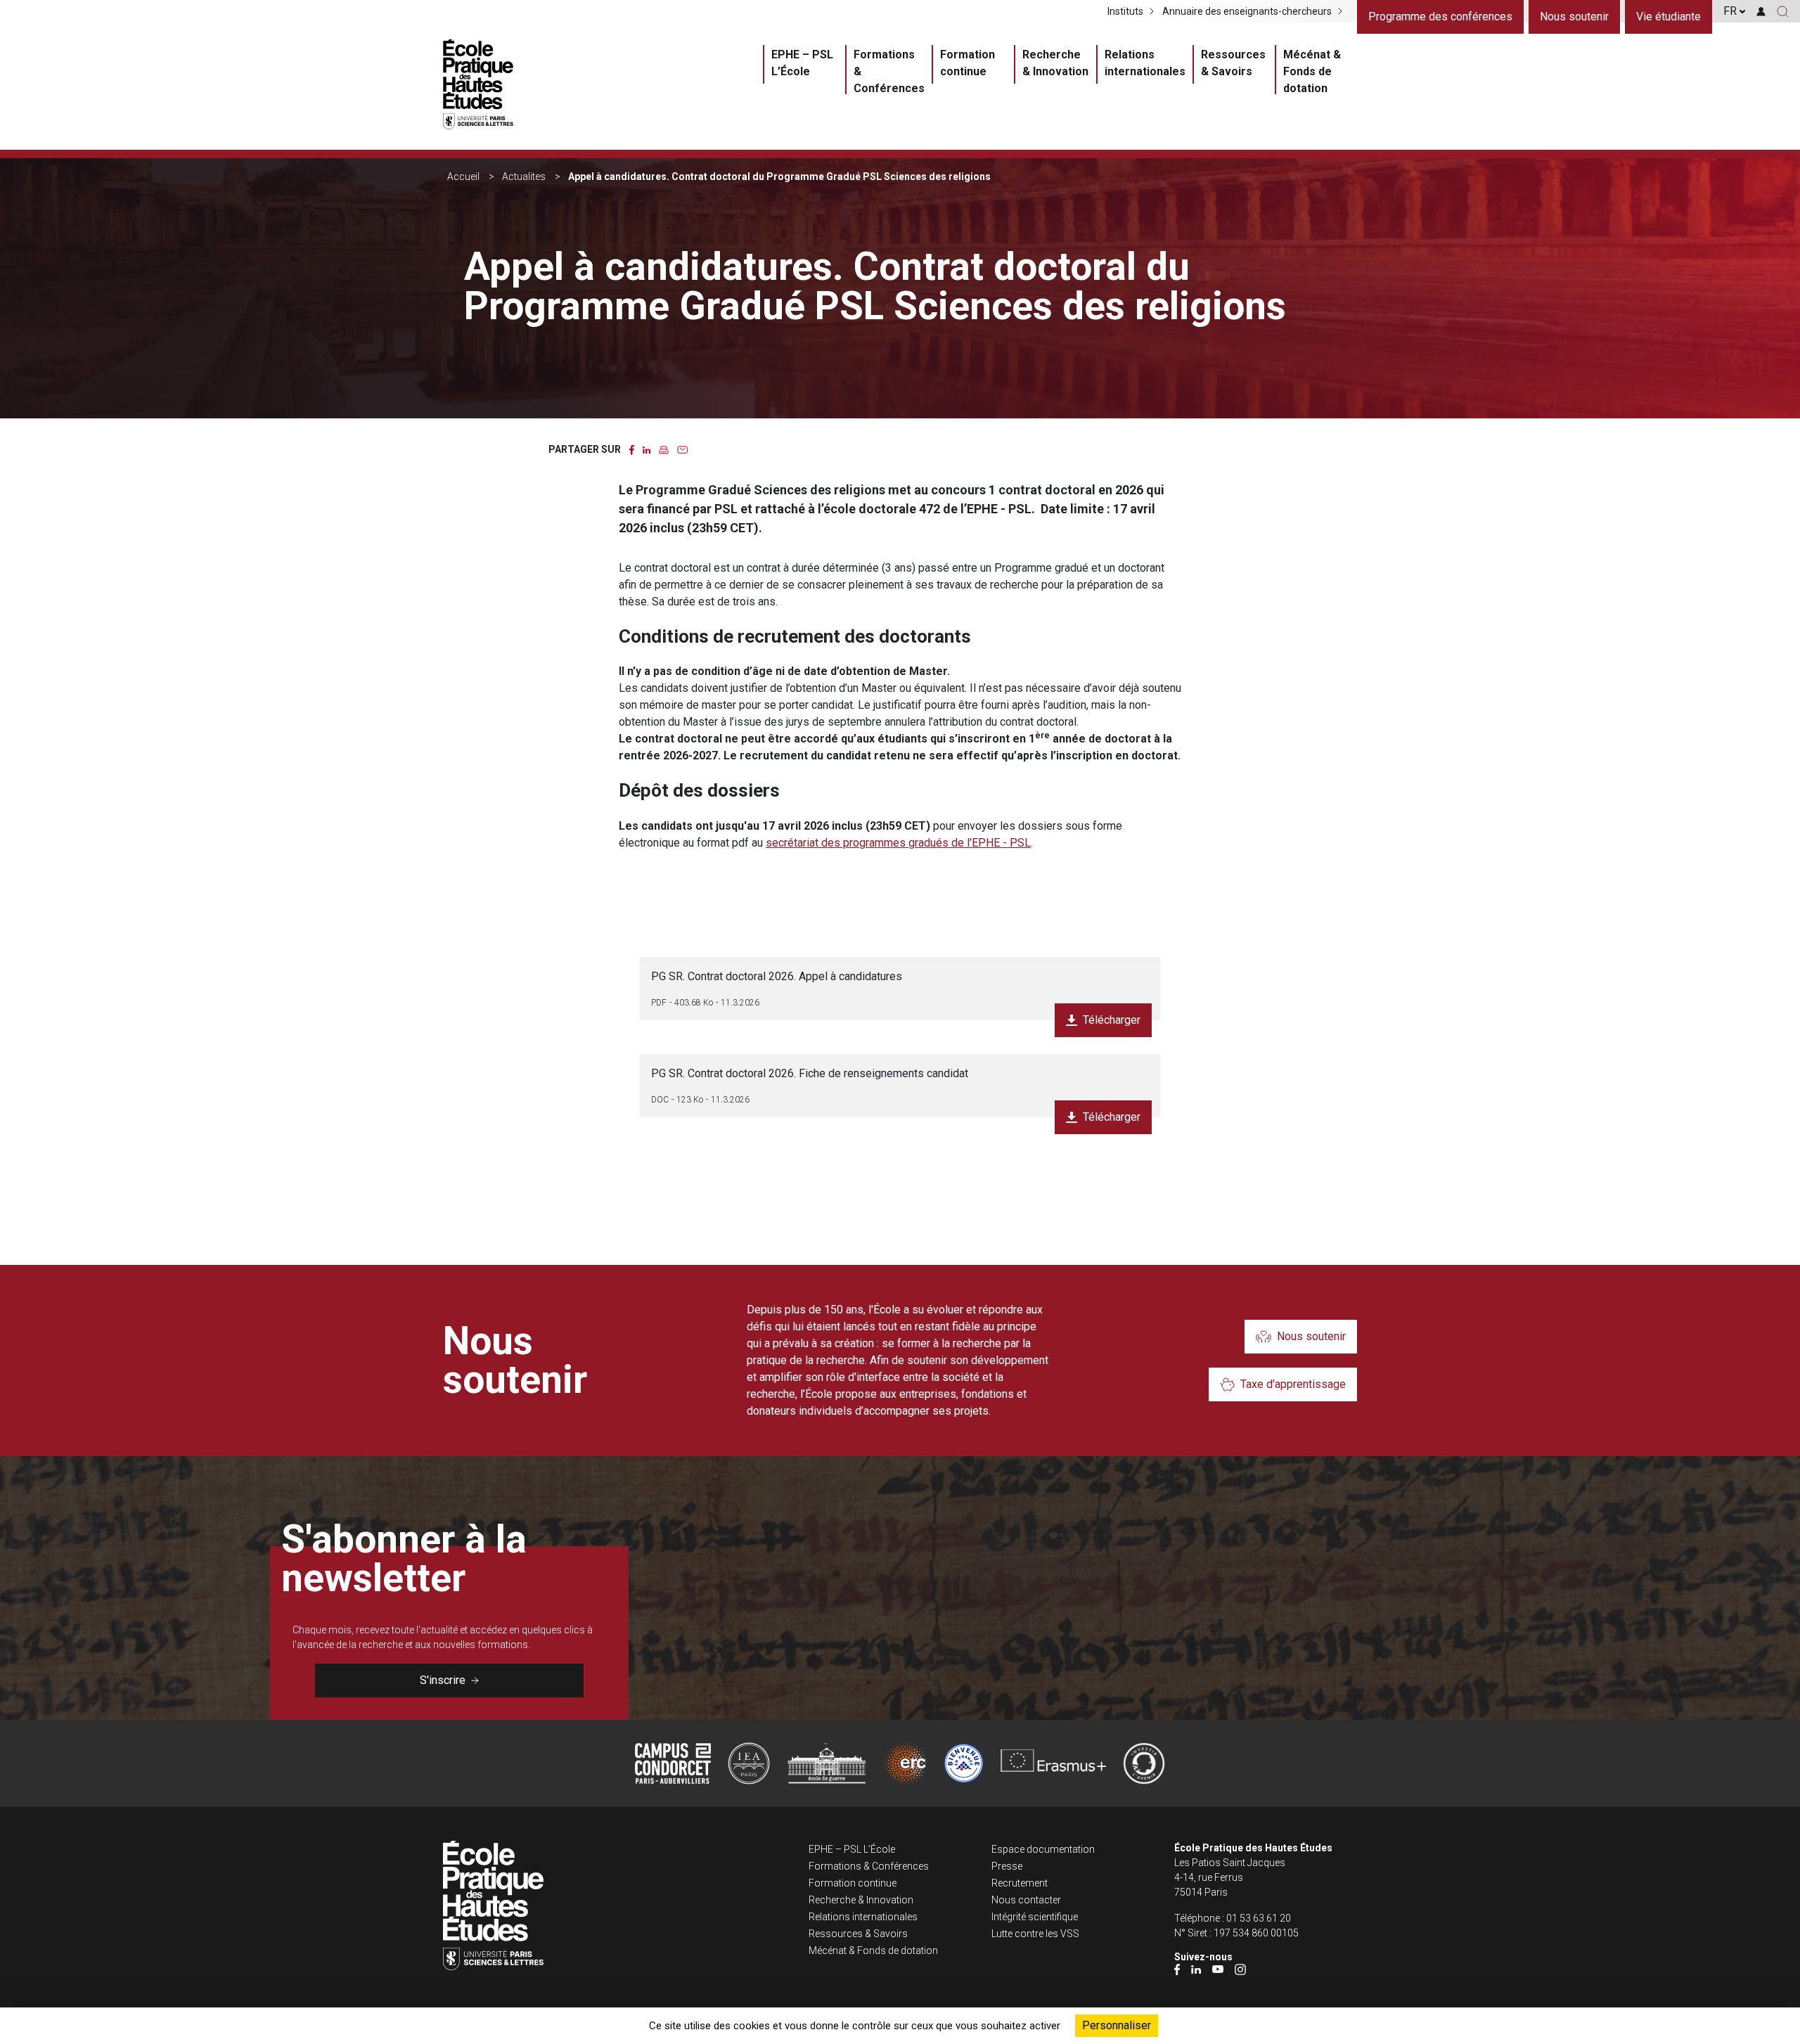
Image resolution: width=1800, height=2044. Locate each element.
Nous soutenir (1574, 17)
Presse (1007, 1866)
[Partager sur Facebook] (632, 449)
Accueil (463, 176)
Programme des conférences (1440, 17)
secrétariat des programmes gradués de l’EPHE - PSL (898, 843)
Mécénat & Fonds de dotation (1312, 71)
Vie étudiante (1669, 17)
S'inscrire (443, 1680)
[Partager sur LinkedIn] (647, 449)
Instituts (1125, 11)
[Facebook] (1177, 1969)
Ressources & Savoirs (1233, 63)
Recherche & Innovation (1055, 63)
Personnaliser (1117, 2025)
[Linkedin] (1196, 1969)
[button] (1783, 11)
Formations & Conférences (889, 71)
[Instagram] (1240, 1969)
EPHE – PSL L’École (802, 63)
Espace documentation (1043, 1849)
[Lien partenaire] (673, 1763)
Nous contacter (1026, 1900)
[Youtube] (1218, 1969)
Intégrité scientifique (1035, 1917)
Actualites (524, 176)
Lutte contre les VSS (1035, 1934)
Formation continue (967, 63)
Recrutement (1020, 1883)
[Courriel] (682, 449)
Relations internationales (1145, 63)
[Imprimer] (664, 449)
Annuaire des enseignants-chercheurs (1247, 11)
